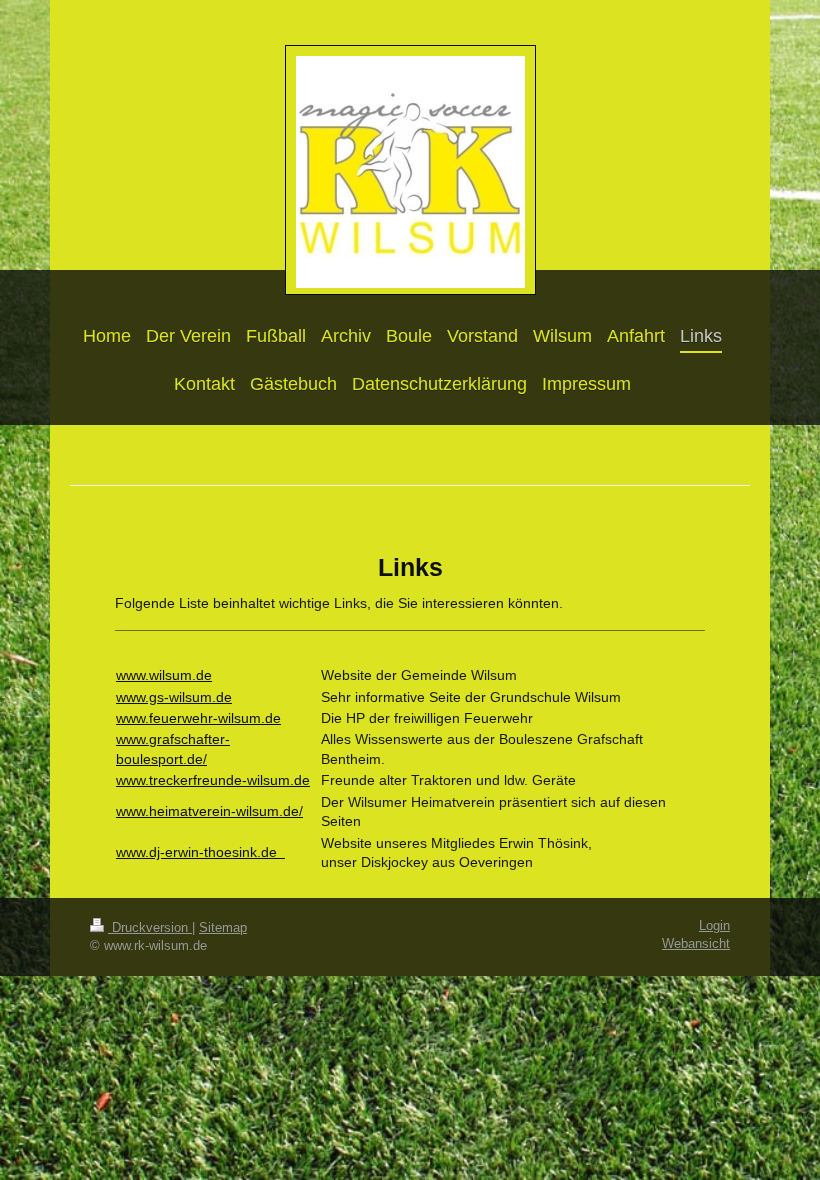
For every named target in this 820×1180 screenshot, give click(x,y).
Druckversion (150, 928)
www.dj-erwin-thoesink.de (200, 852)
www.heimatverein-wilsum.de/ (209, 811)
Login (714, 926)
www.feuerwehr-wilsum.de (198, 718)
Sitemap (223, 928)
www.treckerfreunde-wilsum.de (213, 780)
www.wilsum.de (164, 675)
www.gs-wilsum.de (174, 697)
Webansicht (696, 944)
